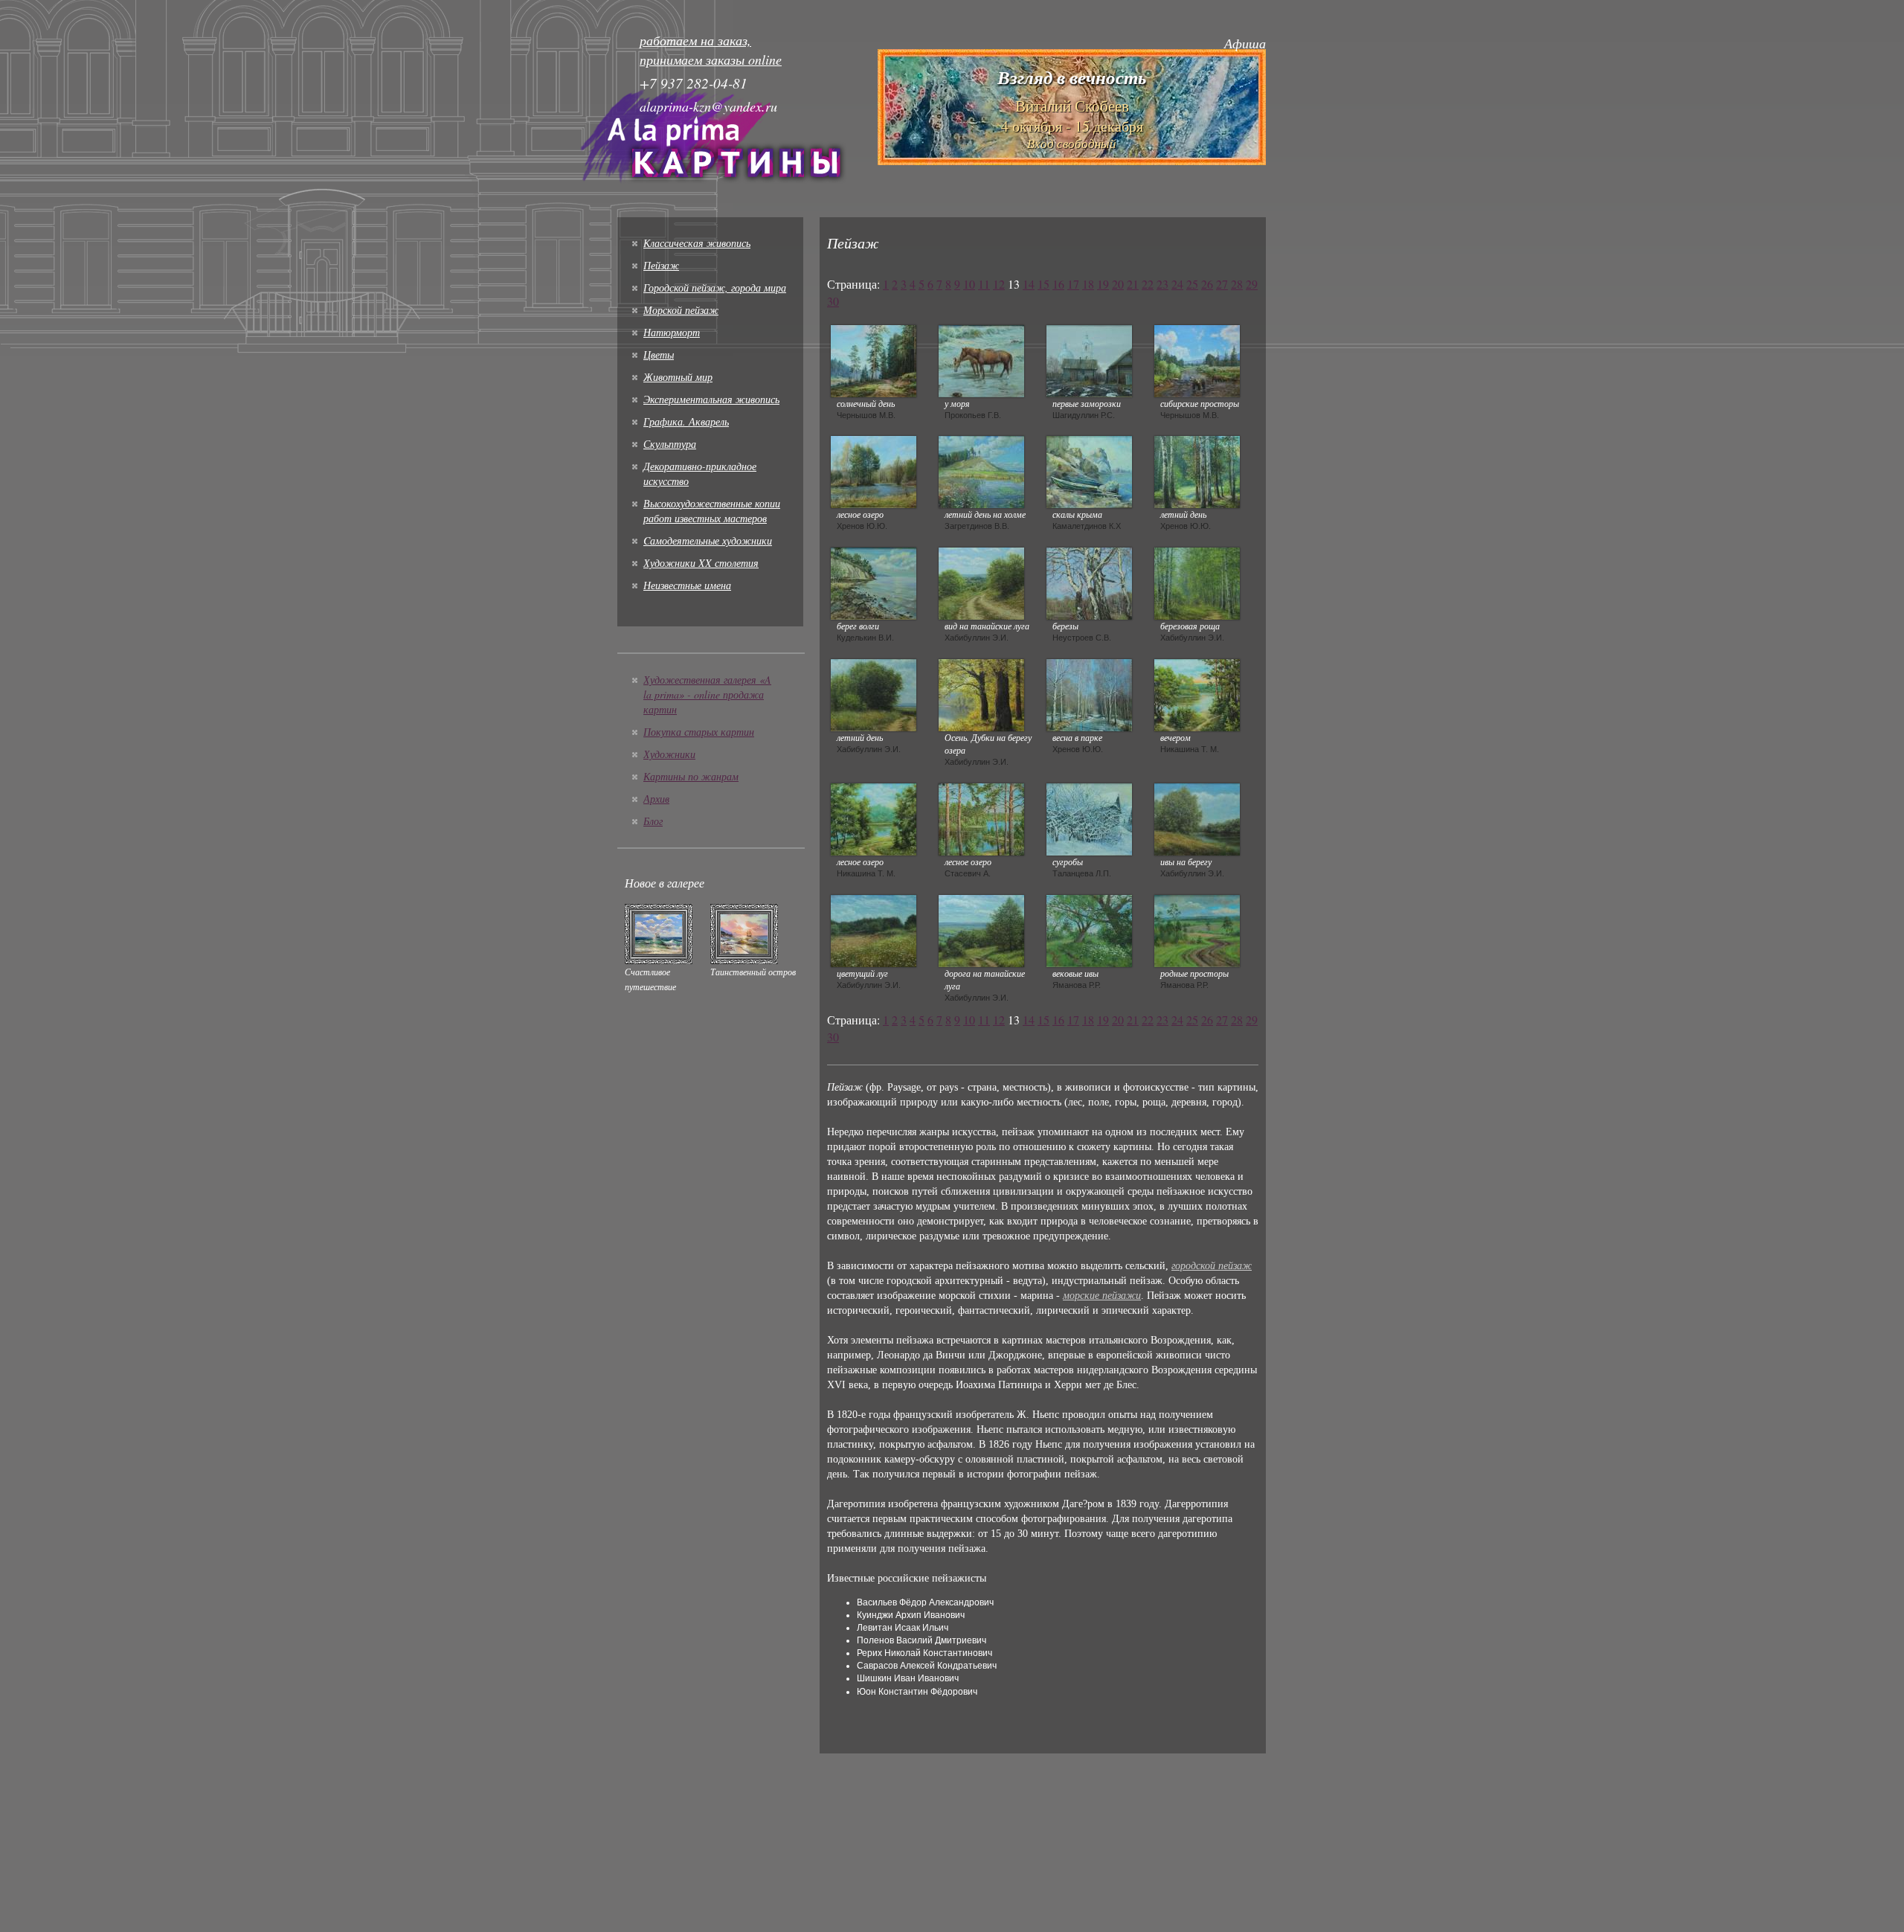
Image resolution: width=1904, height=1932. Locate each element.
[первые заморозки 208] (1089, 359)
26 (1207, 284)
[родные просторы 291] (1197, 929)
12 (999, 284)
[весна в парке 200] (1089, 693)
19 (1103, 284)
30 (833, 301)
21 (1133, 284)
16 (1058, 284)
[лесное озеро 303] (874, 818)
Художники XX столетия (701, 563)
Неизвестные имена (687, 585)
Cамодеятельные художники (708, 540)
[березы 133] (1089, 582)
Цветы (659, 354)
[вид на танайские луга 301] (981, 582)
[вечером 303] (1197, 693)
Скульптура (670, 444)
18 (1088, 284)
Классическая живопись (697, 243)
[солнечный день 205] (874, 359)
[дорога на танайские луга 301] (981, 929)
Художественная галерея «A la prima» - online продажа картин (707, 694)
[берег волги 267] (874, 582)
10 (969, 284)
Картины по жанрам (691, 776)
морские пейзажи (1102, 1296)
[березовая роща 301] (1197, 582)
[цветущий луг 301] (874, 929)
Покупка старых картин (699, 732)
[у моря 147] (981, 359)
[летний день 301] (874, 693)
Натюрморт (672, 332)
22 (1148, 284)
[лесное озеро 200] (874, 470)
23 (1162, 284)
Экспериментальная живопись (711, 399)
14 (1029, 284)
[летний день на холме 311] (981, 470)
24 (1177, 284)
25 (1192, 284)
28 (1237, 284)
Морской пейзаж (681, 310)
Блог (653, 821)
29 (1252, 284)
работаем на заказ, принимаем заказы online (711, 50)
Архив (656, 799)
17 (1073, 284)
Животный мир (678, 377)
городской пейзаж (1212, 1266)
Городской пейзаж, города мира (715, 288)
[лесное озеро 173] (981, 818)
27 (1222, 284)
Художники (669, 754)
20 (1118, 284)
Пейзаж (661, 265)
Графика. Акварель (686, 421)
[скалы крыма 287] (1089, 470)
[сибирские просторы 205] (1197, 359)
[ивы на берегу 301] (1197, 818)
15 (1043, 284)
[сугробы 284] (1089, 818)
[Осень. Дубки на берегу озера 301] (981, 693)
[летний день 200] (1197, 470)
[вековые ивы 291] (1089, 929)
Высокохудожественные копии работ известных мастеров (712, 511)
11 (984, 284)
